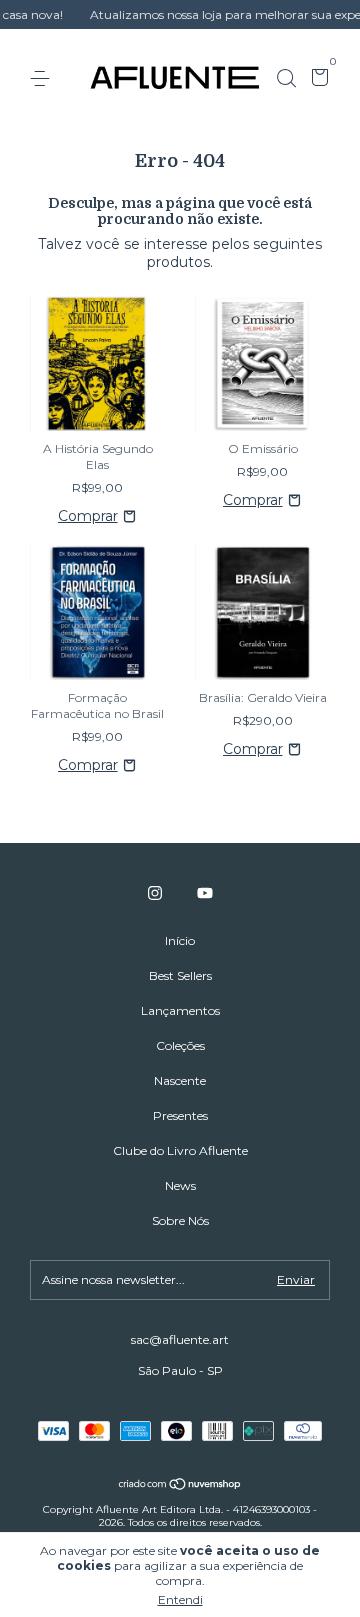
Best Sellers (180, 975)
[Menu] (43, 78)
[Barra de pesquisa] (286, 78)
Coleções (180, 1045)
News (180, 1185)
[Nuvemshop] (180, 1486)
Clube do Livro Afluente (180, 1150)
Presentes (180, 1115)
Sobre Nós (180, 1220)
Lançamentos (180, 1010)
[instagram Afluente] (155, 893)
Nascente (180, 1080)
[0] (316, 79)
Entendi (180, 1599)
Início (180, 940)
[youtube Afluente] (205, 893)
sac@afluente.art (180, 1339)
